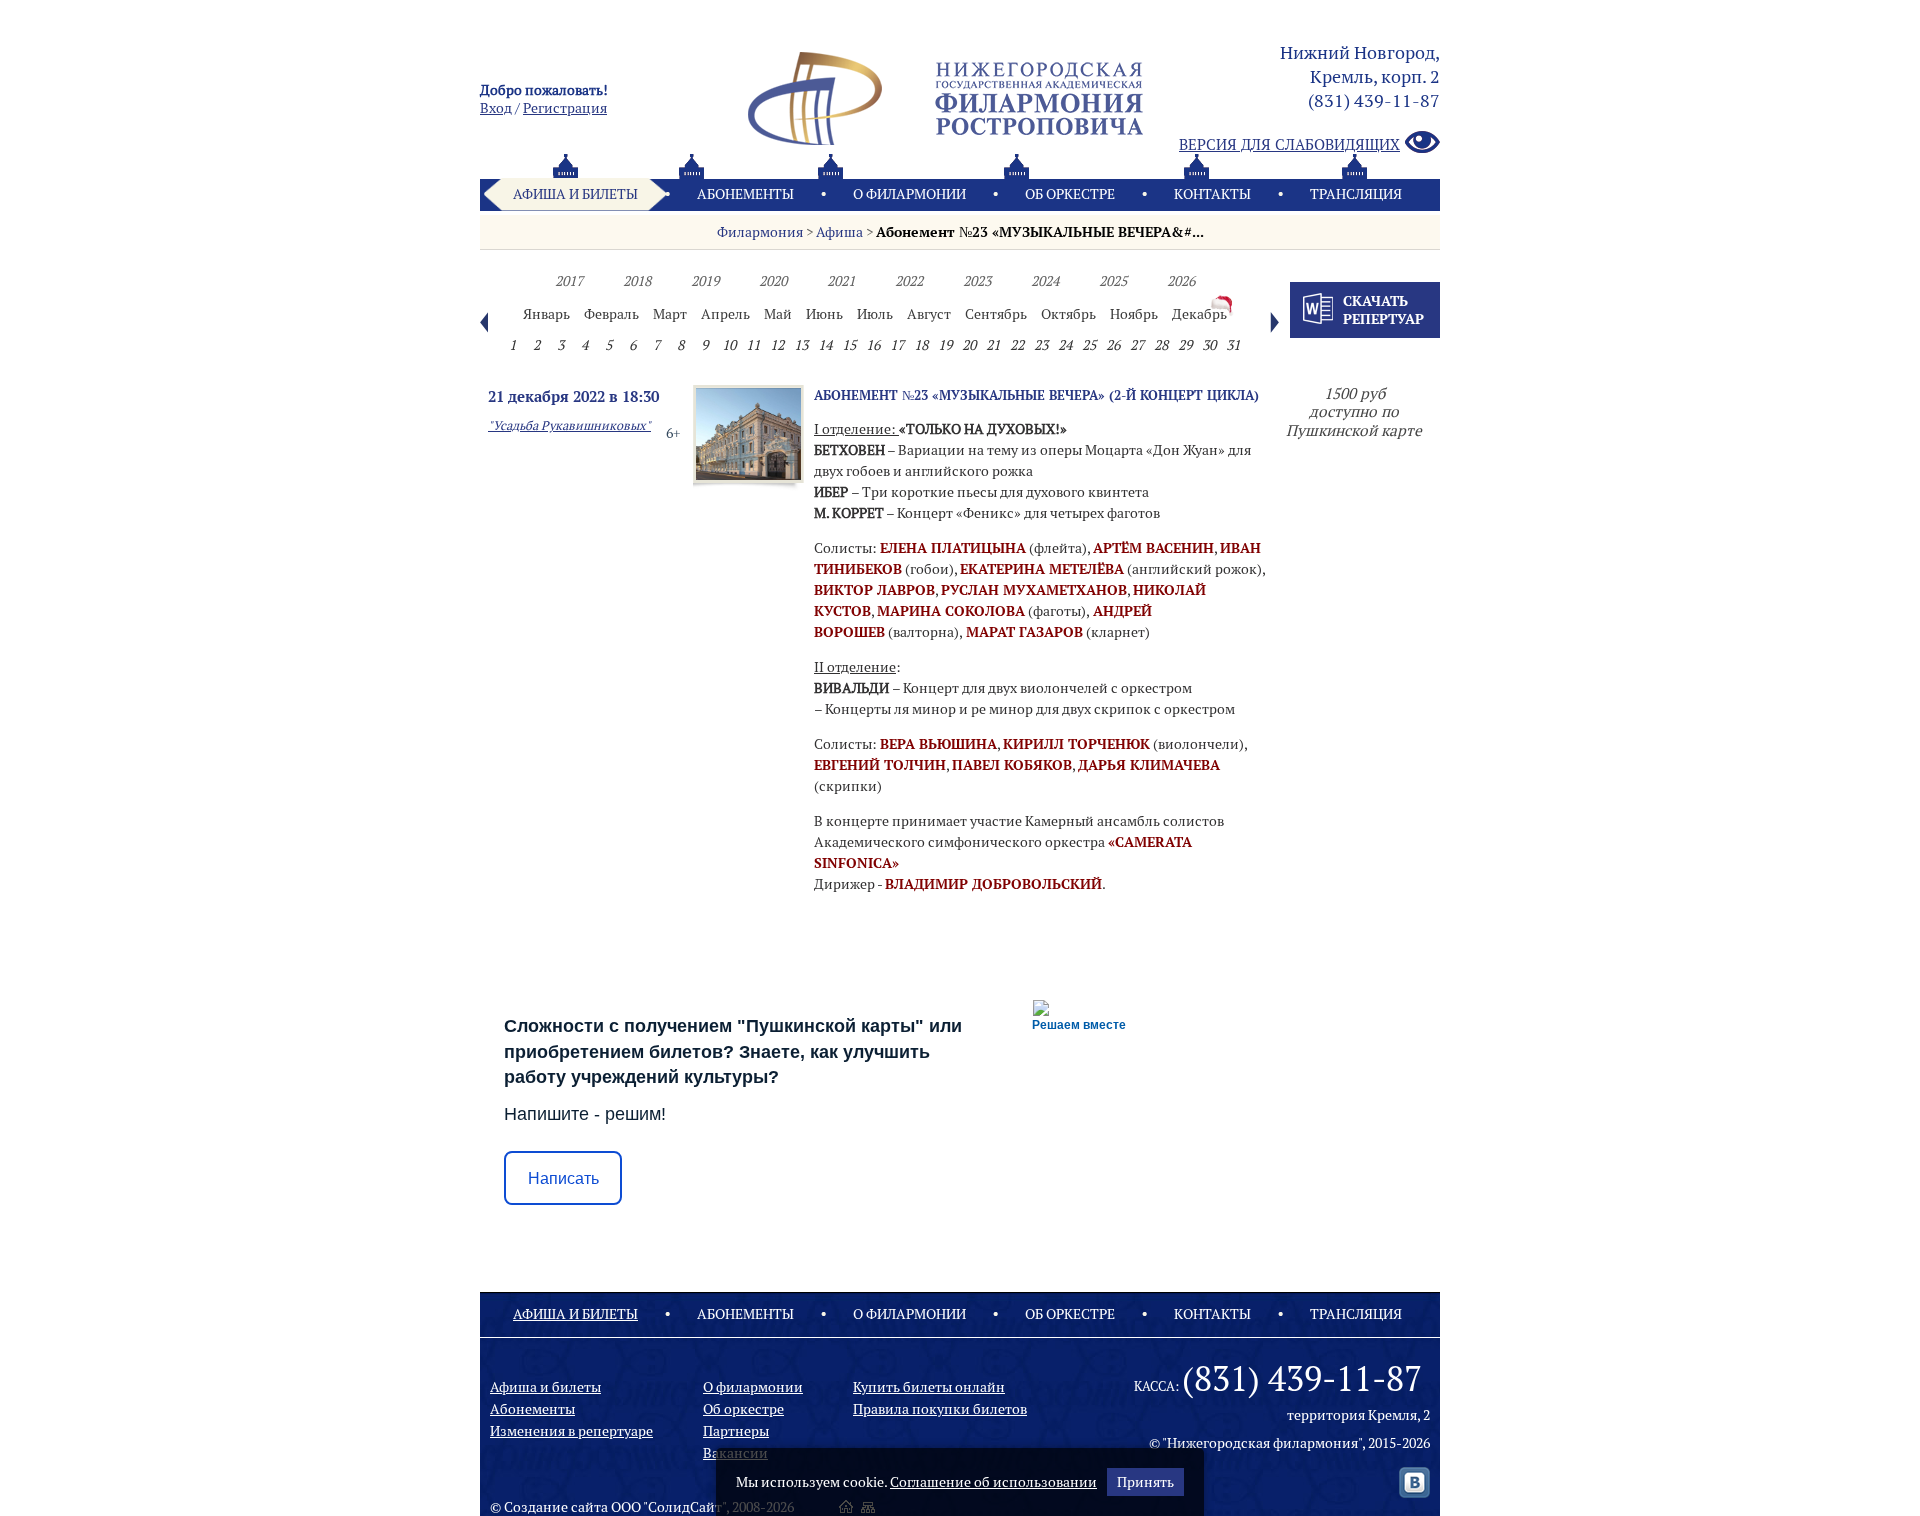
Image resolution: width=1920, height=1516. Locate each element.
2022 (909, 281)
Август (929, 314)
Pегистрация (565, 108)
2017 (569, 281)
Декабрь (1199, 314)
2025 (1113, 281)
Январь (546, 314)
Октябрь (1068, 314)
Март (670, 314)
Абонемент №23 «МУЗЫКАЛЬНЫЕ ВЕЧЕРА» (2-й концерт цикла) (1036, 395)
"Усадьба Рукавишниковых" (569, 425)
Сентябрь (996, 314)
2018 (637, 281)
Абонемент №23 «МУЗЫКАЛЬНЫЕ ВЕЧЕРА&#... (1040, 232)
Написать (563, 1178)
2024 (1045, 281)
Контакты (1212, 194)
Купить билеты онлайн (929, 1387)
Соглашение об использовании (993, 1482)
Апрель (725, 314)
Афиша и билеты (575, 194)
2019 (705, 281)
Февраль (611, 314)
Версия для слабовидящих (1289, 144)
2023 (977, 281)
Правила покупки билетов (940, 1409)
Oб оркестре (1070, 194)
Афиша (839, 232)
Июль (875, 314)
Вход (496, 108)
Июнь (824, 314)
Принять (1145, 1482)
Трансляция (1356, 194)
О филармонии (909, 194)
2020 (773, 281)
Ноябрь (1134, 314)
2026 (1181, 281)
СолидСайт (685, 1507)
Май (778, 314)
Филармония (760, 232)
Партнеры (736, 1431)
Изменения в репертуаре (571, 1431)
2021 (841, 281)
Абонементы (745, 194)
